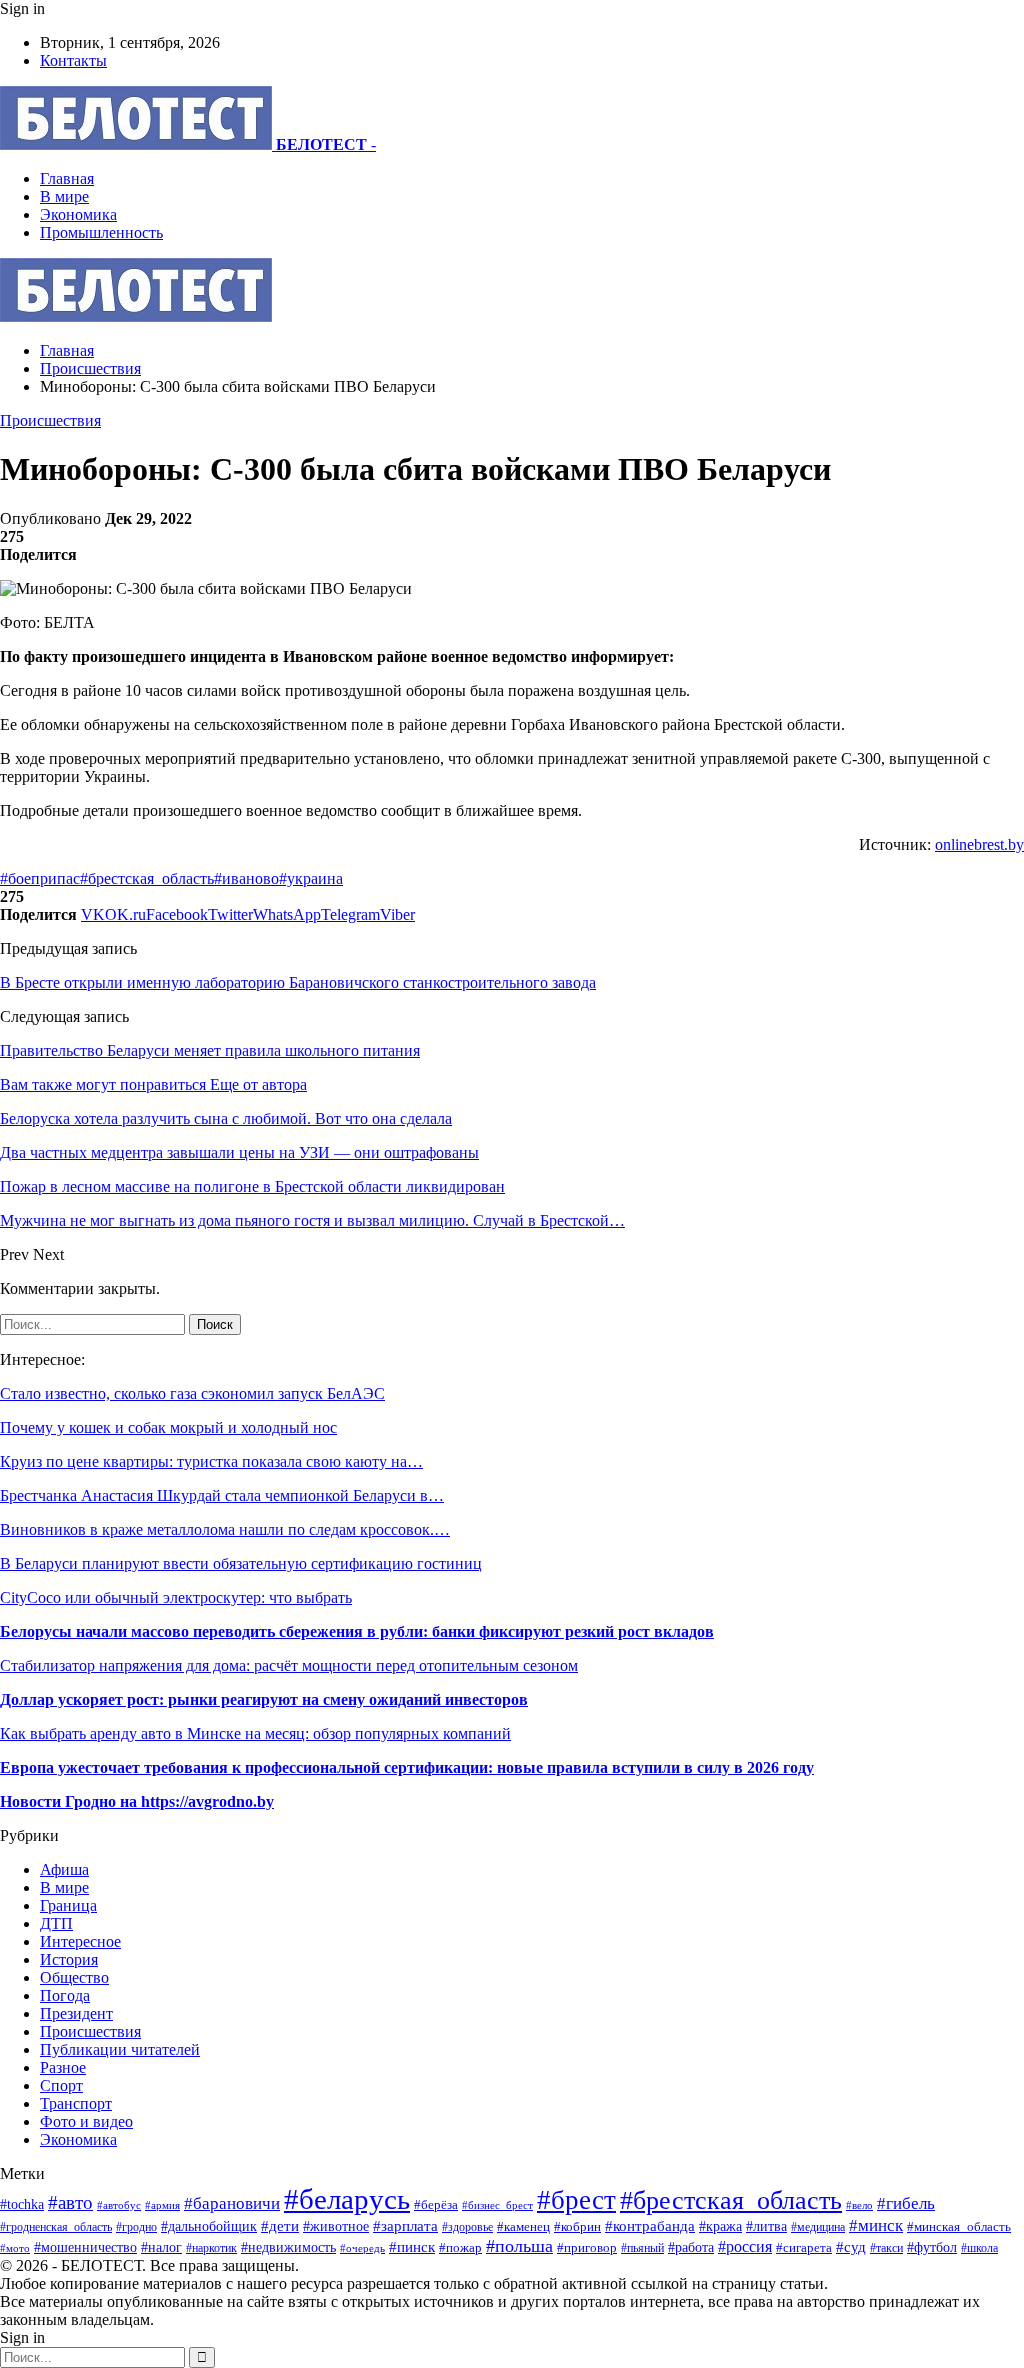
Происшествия (50, 420)
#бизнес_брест (497, 2205)
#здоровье (467, 2227)
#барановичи (232, 2203)
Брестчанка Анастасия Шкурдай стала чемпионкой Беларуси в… (222, 1495)
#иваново (246, 878)
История (69, 1959)
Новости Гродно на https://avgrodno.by (137, 1801)
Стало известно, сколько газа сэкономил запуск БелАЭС (192, 1393)
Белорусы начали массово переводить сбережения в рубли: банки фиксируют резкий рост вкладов (357, 1631)
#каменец (523, 2227)
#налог (161, 2247)
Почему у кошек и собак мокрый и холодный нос (168, 1427)
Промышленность (101, 232)
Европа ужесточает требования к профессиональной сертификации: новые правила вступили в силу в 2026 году (407, 1767)
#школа (979, 2248)
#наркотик (211, 2248)
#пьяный (642, 2248)
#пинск (412, 2247)
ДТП (56, 1923)
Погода (65, 1995)
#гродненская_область (56, 2227)
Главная (67, 178)
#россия (745, 2246)
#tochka (22, 2204)
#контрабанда (650, 2226)
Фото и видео (86, 2121)
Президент (76, 2013)
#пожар (460, 2247)
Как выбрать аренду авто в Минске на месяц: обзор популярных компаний (255, 1733)
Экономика (78, 214)
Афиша (64, 1869)
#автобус (119, 2205)
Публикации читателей (120, 2049)
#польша (519, 2246)
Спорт (61, 2085)
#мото (15, 2248)
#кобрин (577, 2227)
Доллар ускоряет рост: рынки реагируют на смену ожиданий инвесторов (264, 1699)
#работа (691, 2247)
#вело (859, 2205)
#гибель (906, 2203)
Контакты (73, 60)
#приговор (587, 2247)
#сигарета (804, 2248)
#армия (162, 2205)
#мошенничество (85, 2247)
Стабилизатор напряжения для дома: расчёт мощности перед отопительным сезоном (289, 1665)
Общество (74, 1977)
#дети (280, 2225)
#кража (720, 2226)
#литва (766, 2226)
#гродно (136, 2227)
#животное (336, 2226)
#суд (851, 2247)
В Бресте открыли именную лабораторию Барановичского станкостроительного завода (298, 982)
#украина (311, 878)
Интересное (80, 1941)
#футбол (932, 2247)
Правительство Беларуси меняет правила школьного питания (210, 1050)
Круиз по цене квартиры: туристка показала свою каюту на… (211, 1461)
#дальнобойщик (209, 2226)
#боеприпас (40, 878)
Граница (68, 1905)
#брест (576, 2200)
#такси (886, 2248)
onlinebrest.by (979, 844)
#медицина (818, 2227)
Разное (63, 2067)
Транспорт (76, 2103)
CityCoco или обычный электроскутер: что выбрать (176, 1597)
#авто (70, 2202)
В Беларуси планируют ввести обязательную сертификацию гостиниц (241, 1563)
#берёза (436, 2204)
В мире (64, 196)
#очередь (362, 2248)
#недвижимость (288, 2247)
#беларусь (347, 2199)
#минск (876, 2225)
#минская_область (959, 2226)
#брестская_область (147, 878)
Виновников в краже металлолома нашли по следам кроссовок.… (225, 1529)
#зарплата (405, 2225)
